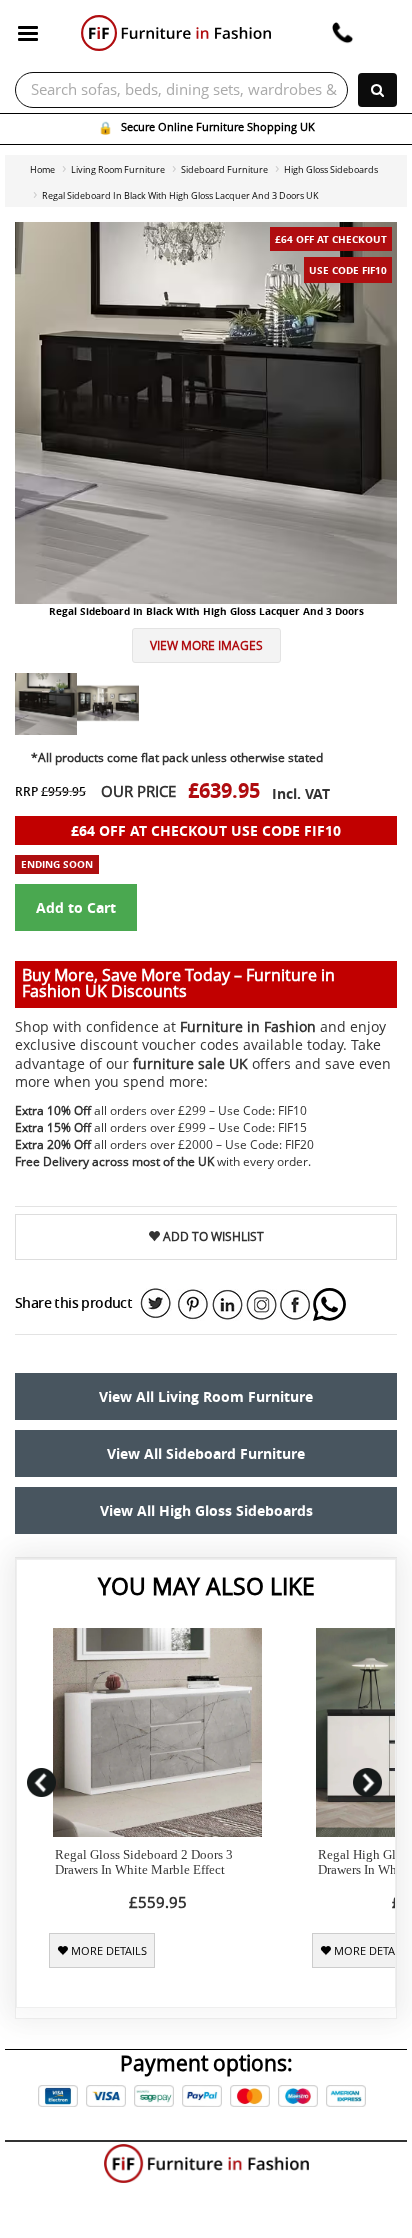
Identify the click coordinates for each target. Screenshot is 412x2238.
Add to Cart (76, 907)
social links (156, 1304)
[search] (377, 90)
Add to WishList (212, 1236)
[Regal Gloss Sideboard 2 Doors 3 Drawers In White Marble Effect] (157, 1732)
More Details (107, 1951)
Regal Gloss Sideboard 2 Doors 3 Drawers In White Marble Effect (144, 1862)
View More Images (206, 645)
